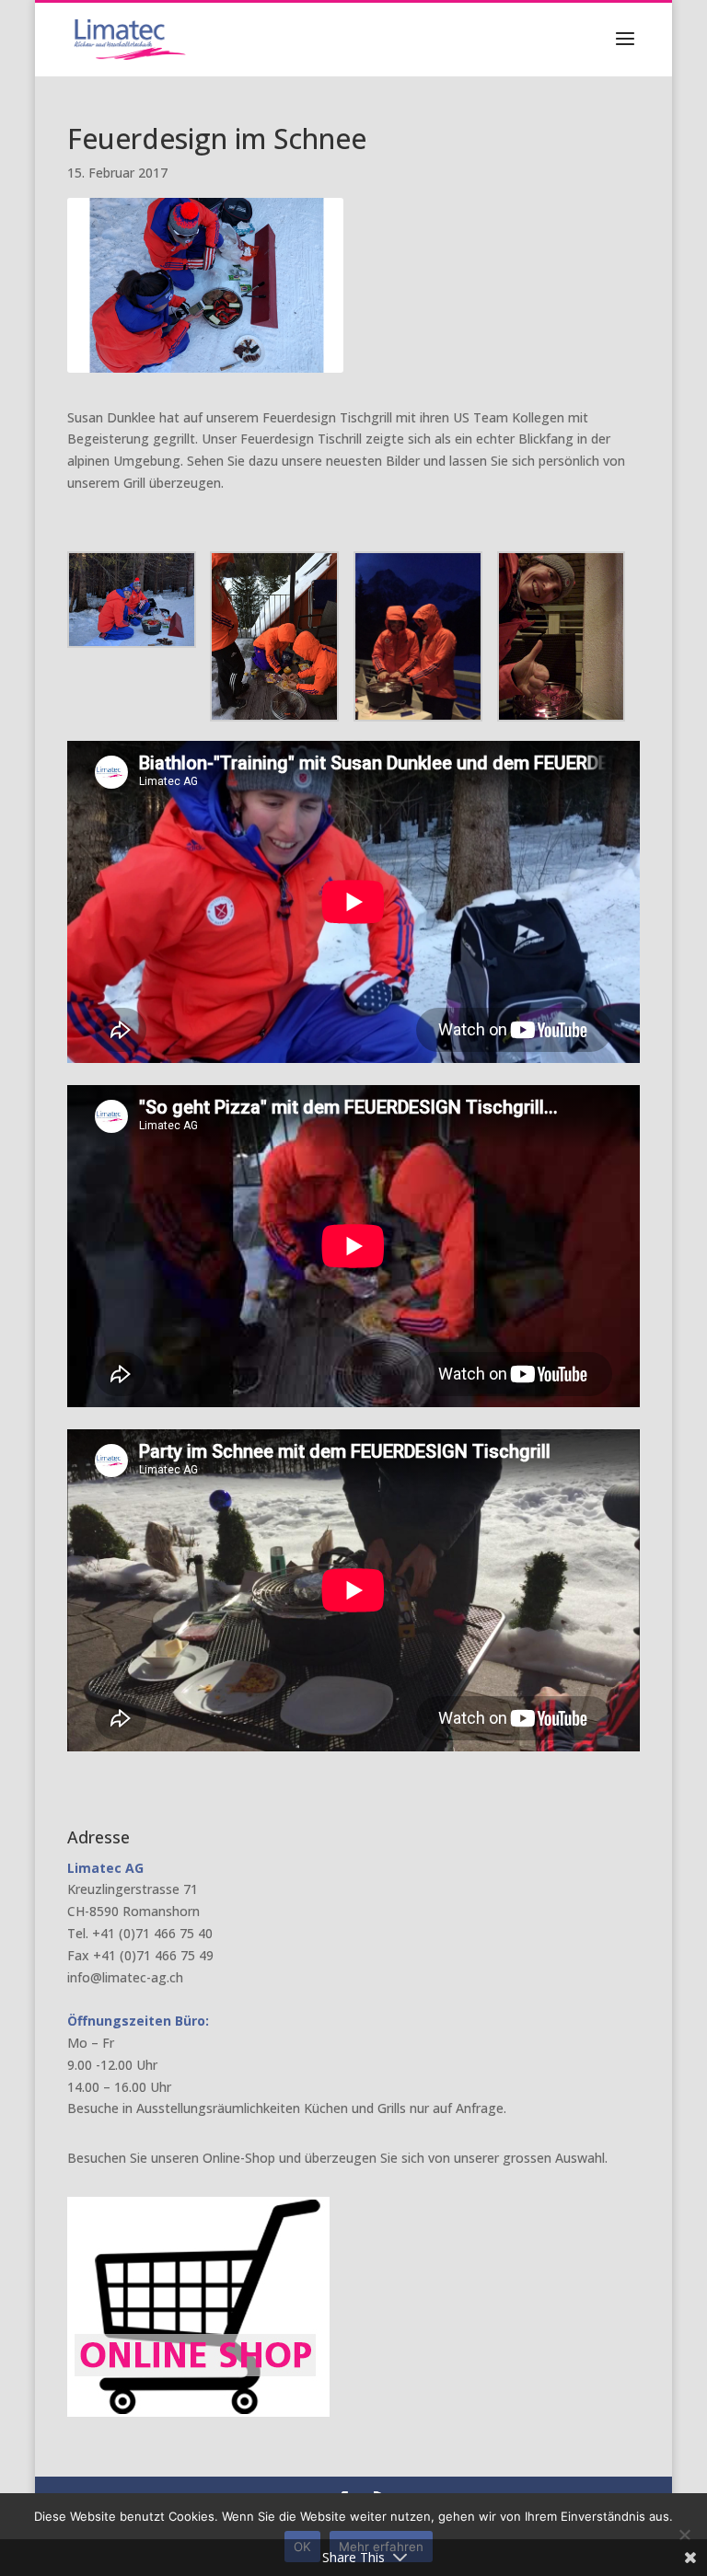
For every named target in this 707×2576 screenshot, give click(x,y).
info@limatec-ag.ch (125, 1977)
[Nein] (684, 2535)
